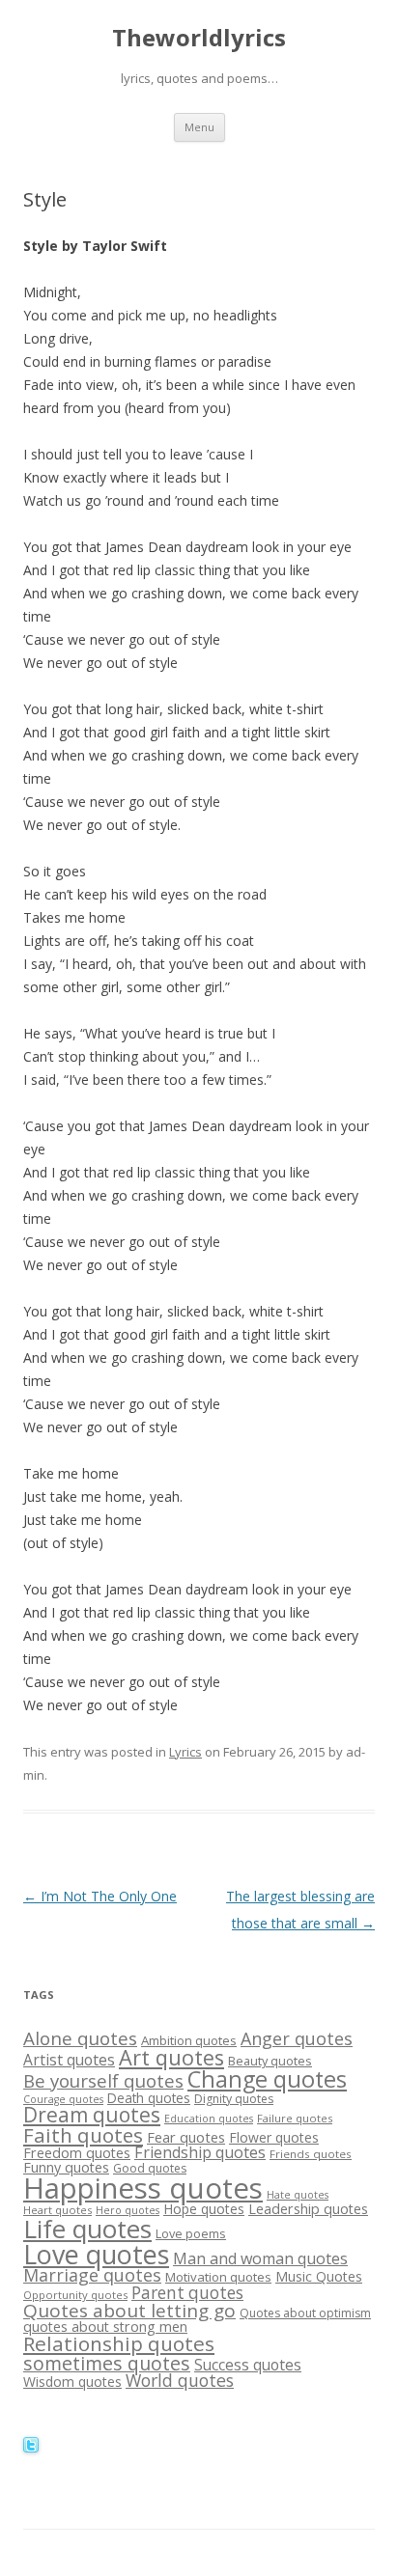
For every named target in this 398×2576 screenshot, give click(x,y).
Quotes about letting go (129, 2311)
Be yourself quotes (103, 2080)
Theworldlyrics (199, 38)
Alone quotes (80, 2038)
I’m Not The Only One (100, 1896)
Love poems (191, 2233)
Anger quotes (297, 2038)
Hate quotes (298, 2195)
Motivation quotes (218, 2277)
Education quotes (209, 2119)
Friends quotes (311, 2154)
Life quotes (87, 2229)
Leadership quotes (308, 2209)
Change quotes (267, 2079)
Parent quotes (187, 2293)
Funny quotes (66, 2167)
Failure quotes (295, 2118)
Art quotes (171, 2057)
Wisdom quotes (72, 2382)
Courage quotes (63, 2099)
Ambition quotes (189, 2040)
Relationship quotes (119, 2343)
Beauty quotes (270, 2061)
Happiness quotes (143, 2188)
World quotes (180, 2380)
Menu (199, 127)
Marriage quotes (92, 2275)
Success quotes (248, 2365)
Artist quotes (69, 2060)
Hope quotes (204, 2209)
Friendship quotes (200, 2152)
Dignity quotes (234, 2099)
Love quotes (96, 2254)
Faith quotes (83, 2135)
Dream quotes (92, 2115)
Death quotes (149, 2098)
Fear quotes (186, 2137)
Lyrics (185, 1752)
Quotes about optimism (305, 2313)
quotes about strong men (105, 2327)
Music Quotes (319, 2276)
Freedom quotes (77, 2153)
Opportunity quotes (75, 2295)
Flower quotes (274, 2137)
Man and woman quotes (260, 2258)
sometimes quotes (107, 2363)
